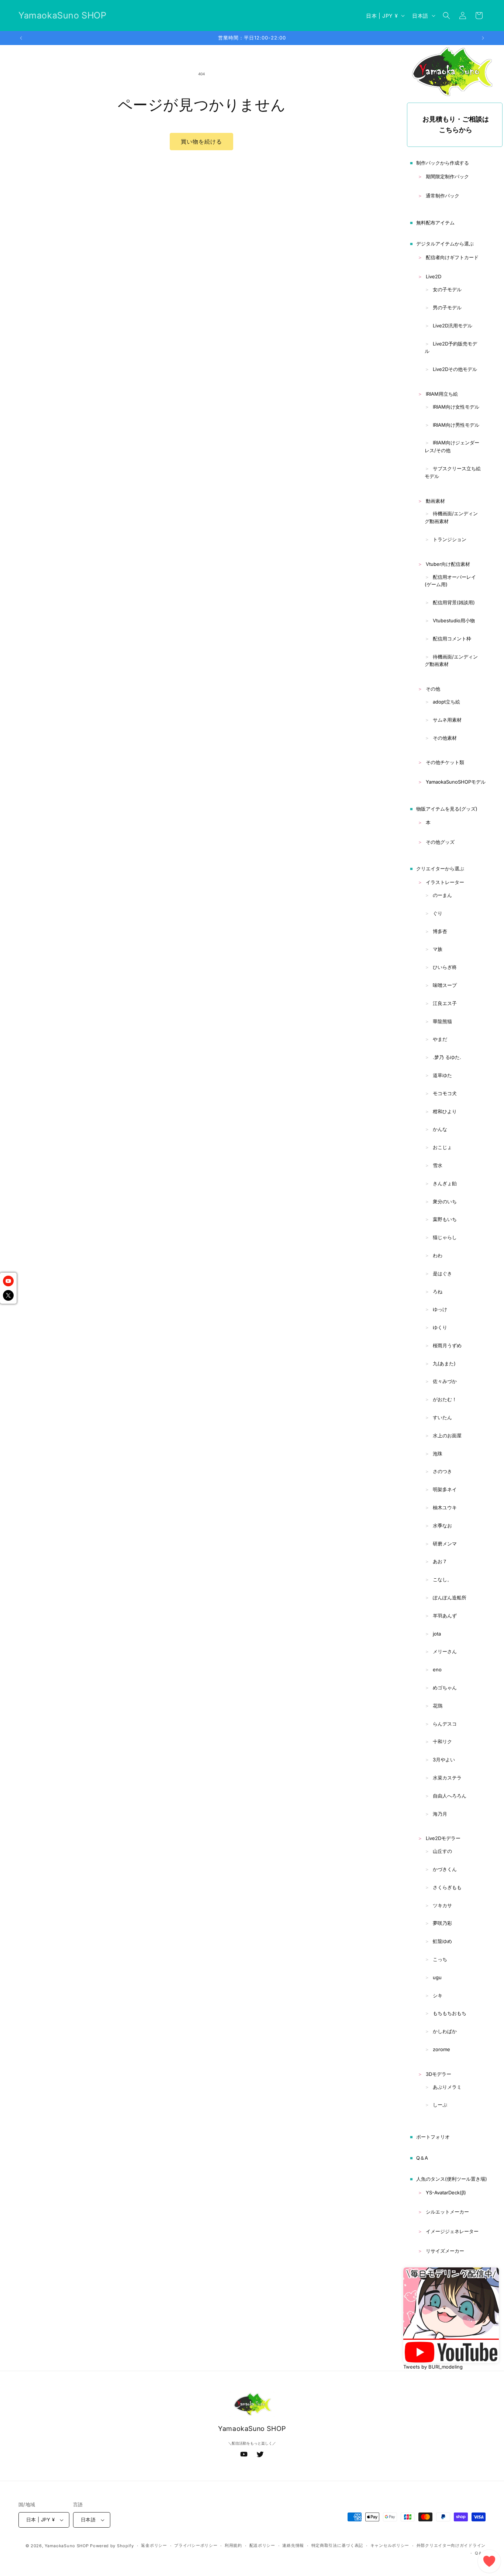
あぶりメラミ (447, 2087)
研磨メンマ (445, 1544)
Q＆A (422, 2158)
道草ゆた (442, 1075)
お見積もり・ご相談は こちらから (456, 124)
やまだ (440, 1039)
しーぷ (440, 2105)
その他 (433, 689)
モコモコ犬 (445, 1093)
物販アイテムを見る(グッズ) (447, 809)
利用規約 (233, 2545)
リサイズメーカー (445, 2251)
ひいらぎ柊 (445, 967)
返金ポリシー (154, 2545)
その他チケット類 (445, 762)
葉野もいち (445, 1219)
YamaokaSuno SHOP (67, 2546)
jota (437, 1634)
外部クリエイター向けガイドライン (451, 2545)
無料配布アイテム (435, 223)
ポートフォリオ (433, 2137)
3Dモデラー (439, 2074)
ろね (438, 1292)
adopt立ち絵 (446, 702)
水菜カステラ (447, 1778)
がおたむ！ (445, 1399)
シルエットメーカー (447, 2212)
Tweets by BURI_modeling (433, 2367)
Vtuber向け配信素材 (448, 564)
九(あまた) (444, 1363)
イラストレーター (445, 882)
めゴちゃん (445, 1688)
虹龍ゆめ (442, 1941)
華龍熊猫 (442, 1021)
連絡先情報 (293, 2545)
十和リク (442, 1741)
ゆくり (440, 1327)
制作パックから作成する (443, 163)
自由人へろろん (450, 1796)
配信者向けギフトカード (452, 257)
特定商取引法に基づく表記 (337, 2545)
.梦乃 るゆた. (447, 1057)
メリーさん (445, 1651)
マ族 (438, 949)
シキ (438, 1995)
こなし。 (442, 1579)
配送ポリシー (262, 2545)
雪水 (438, 1165)
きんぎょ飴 (445, 1183)
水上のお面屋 (447, 1435)
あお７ (440, 1561)
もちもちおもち (450, 2013)
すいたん (442, 1417)
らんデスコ (445, 1724)
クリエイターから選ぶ (440, 869)
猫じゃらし (445, 1237)
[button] (446, 16)
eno (437, 1669)
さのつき (442, 1471)
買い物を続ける (201, 142)
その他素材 (445, 738)
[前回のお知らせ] (21, 38)
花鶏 (438, 1706)
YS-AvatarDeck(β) (446, 2192)
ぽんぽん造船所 (450, 1597)
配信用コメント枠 (452, 639)
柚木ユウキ (445, 1507)
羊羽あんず (445, 1616)
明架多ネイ (445, 1489)
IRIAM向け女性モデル (456, 407)
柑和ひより (445, 1111)
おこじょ (442, 1147)
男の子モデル (447, 307)
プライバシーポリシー (196, 2545)
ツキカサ (442, 1905)
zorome (441, 2049)
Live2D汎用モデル (453, 326)
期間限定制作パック (447, 176)
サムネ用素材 (447, 720)
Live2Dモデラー (443, 1838)
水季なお (442, 1526)
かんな (440, 1129)
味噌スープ (445, 985)
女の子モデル (447, 289)
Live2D (434, 276)
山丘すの (442, 1851)
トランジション (450, 539)
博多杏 (440, 931)
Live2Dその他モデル (455, 369)
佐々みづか (445, 1381)
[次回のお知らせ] (483, 38)
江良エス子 (445, 1003)
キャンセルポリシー (390, 2545)
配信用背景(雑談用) (454, 602)
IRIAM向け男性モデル (456, 425)
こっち (440, 1959)
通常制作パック (443, 196)
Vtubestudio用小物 (454, 620)
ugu (437, 1977)
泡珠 (438, 1454)
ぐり (438, 913)
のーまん (442, 895)
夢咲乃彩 (442, 1923)
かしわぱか (445, 2031)
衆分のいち (445, 1201)
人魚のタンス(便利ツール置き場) (452, 2179)
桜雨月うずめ (447, 1345)
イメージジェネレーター (452, 2231)
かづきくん (445, 1869)
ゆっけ (440, 1309)
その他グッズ (440, 842)
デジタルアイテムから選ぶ (445, 244)
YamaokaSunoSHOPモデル (456, 782)
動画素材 (435, 501)
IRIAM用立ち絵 (442, 394)
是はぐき (442, 1273)
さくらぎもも (447, 1887)
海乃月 (440, 1814)
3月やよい (444, 1760)
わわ (438, 1255)
